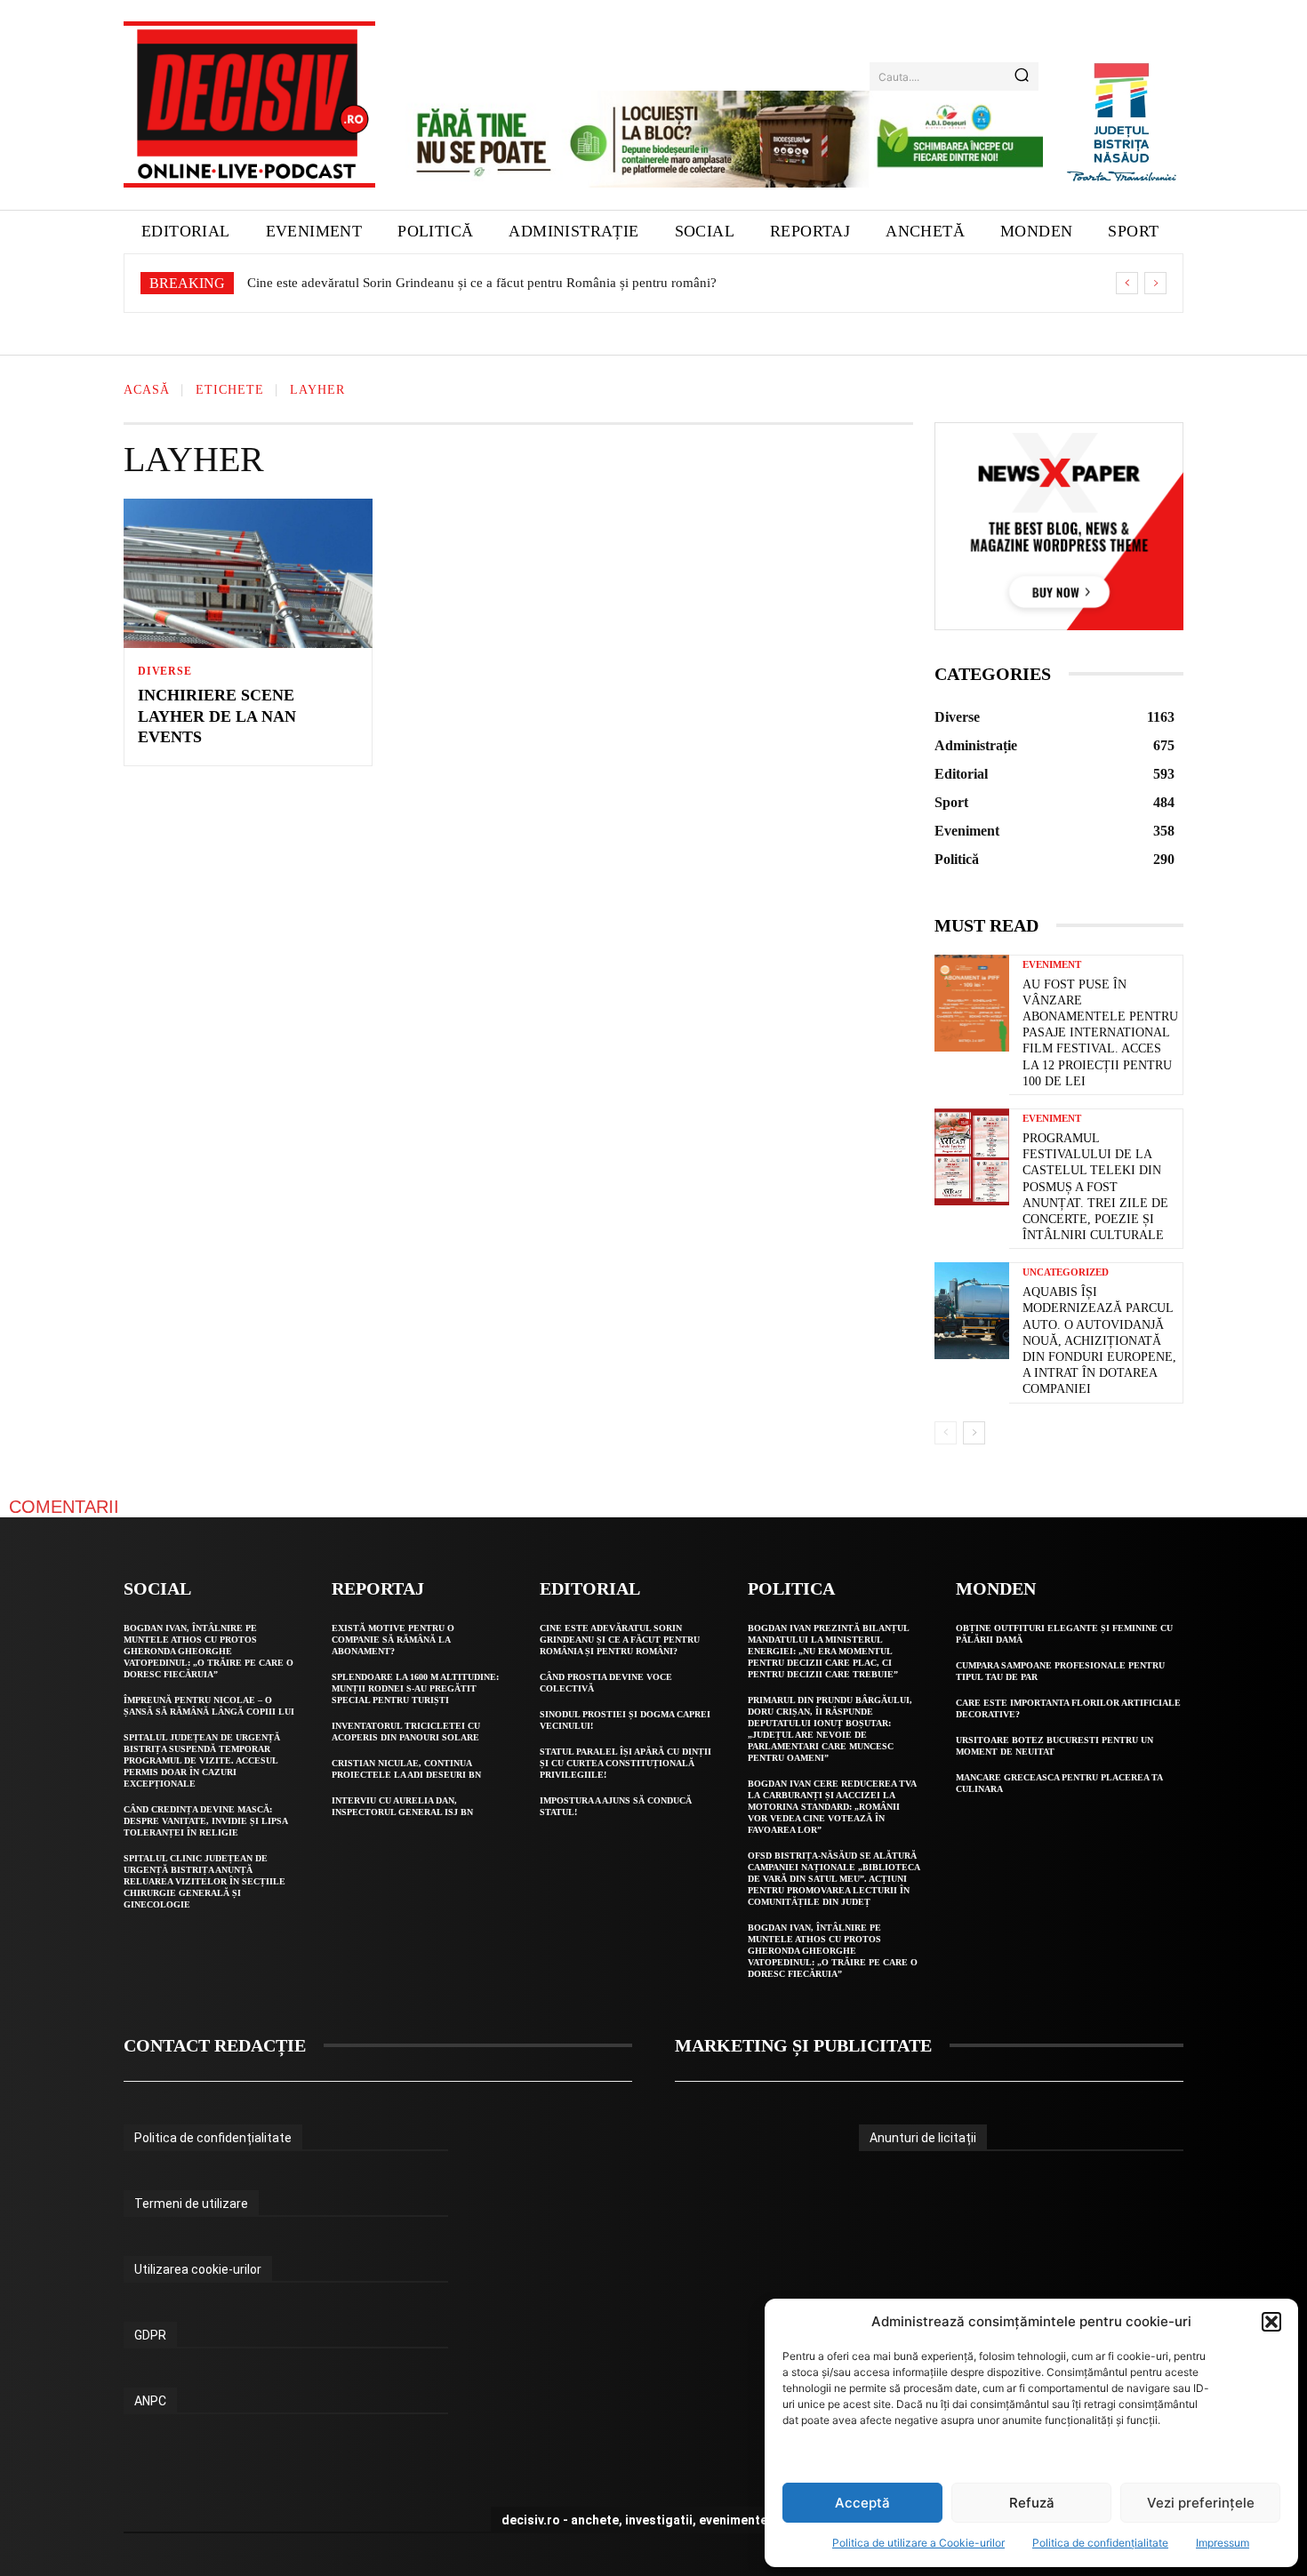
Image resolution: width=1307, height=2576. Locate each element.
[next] (1155, 283)
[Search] (1022, 76)
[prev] (1127, 283)
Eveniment (1052, 965)
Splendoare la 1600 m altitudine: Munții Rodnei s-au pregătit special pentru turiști (415, 1688)
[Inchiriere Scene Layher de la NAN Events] (248, 573)
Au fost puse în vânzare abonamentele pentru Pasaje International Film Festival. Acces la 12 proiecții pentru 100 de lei (1100, 1033)
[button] (1271, 2322)
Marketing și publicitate (803, 2045)
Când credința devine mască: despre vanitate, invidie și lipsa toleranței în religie (206, 1821)
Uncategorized (1066, 1272)
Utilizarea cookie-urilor (198, 2269)
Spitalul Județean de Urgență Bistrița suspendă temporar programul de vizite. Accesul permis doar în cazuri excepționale (202, 1760)
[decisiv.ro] (249, 104)
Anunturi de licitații (923, 2138)
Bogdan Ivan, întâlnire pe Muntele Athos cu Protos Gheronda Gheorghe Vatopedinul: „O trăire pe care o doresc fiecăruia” (208, 1651)
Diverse (165, 671)
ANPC (150, 2401)
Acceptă (862, 2503)
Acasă (147, 391)
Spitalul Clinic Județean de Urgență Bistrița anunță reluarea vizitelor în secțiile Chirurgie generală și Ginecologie (204, 1881)
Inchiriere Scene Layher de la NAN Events (217, 716)
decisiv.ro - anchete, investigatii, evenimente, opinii (654, 2520)
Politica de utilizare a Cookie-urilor (918, 2543)
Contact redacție (215, 2045)
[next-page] (974, 1433)
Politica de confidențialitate (1100, 2543)
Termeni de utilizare (191, 2204)
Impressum (1223, 2543)
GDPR (150, 2335)
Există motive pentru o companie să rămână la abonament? (393, 1640)
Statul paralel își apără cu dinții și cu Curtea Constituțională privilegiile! (625, 1763)
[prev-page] (946, 1433)
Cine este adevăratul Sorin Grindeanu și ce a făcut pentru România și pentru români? (482, 283)
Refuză (1032, 2503)
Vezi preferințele (1201, 2503)
